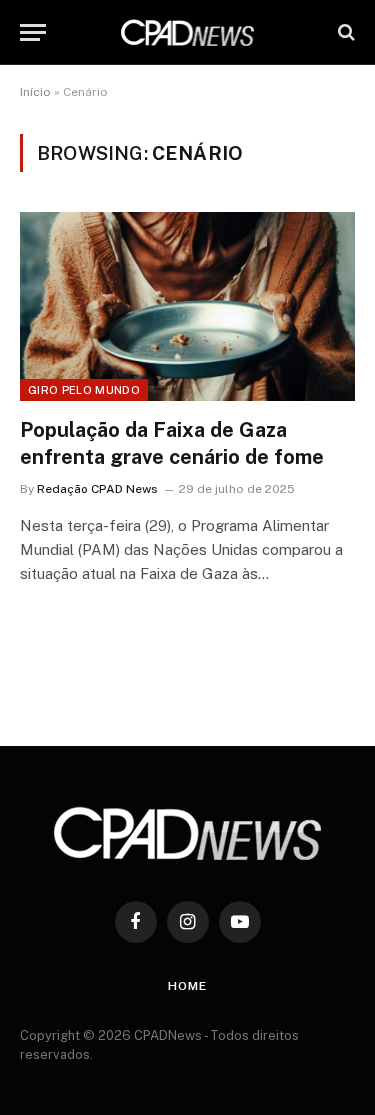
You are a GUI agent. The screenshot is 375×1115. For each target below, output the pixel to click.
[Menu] (33, 32)
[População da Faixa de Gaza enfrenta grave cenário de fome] (187, 306)
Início (35, 92)
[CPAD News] (188, 32)
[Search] (344, 32)
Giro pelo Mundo (84, 390)
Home (187, 986)
